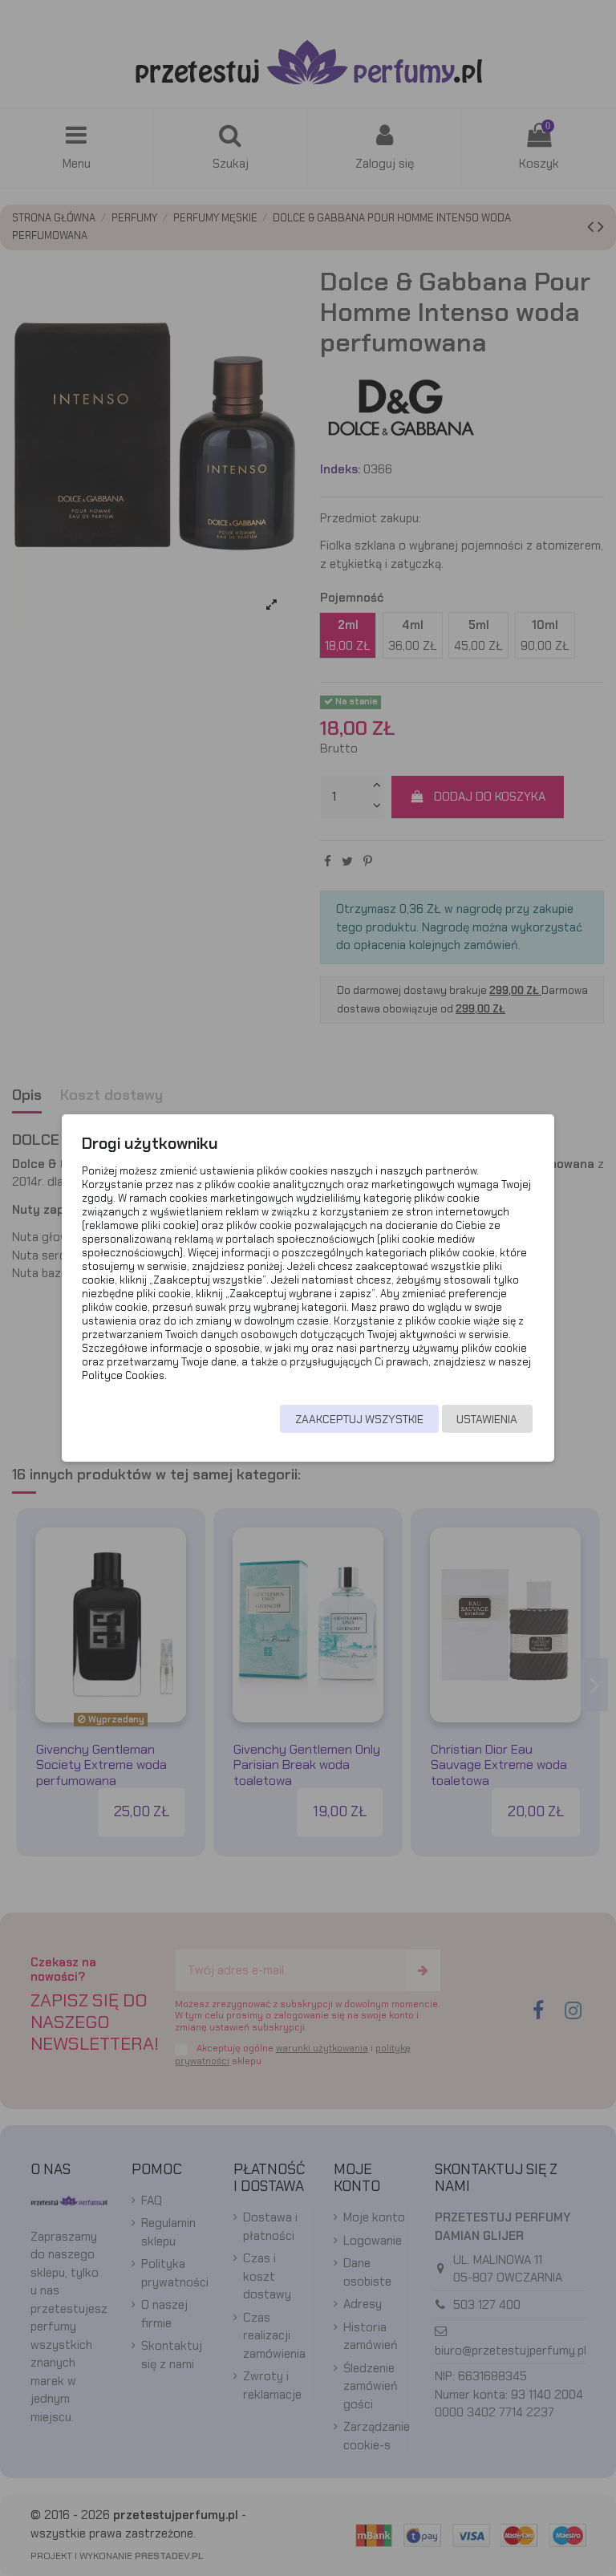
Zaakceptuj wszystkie (359, 1419)
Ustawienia (487, 1419)
